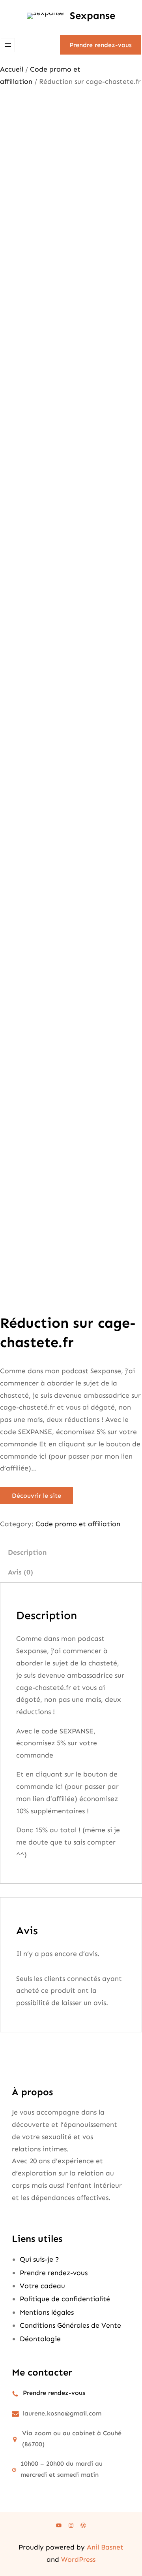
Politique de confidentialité (65, 2299)
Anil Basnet (105, 2547)
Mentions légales (47, 2312)
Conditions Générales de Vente (70, 2325)
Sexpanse (92, 16)
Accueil (12, 69)
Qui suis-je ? (39, 2259)
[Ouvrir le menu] (8, 45)
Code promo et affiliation (78, 1524)
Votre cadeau (42, 2286)
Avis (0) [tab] (21, 1572)
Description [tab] (27, 1552)
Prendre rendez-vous (101, 45)
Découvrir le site (36, 1496)
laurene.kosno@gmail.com (62, 2413)
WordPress (78, 2559)
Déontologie (40, 2339)
